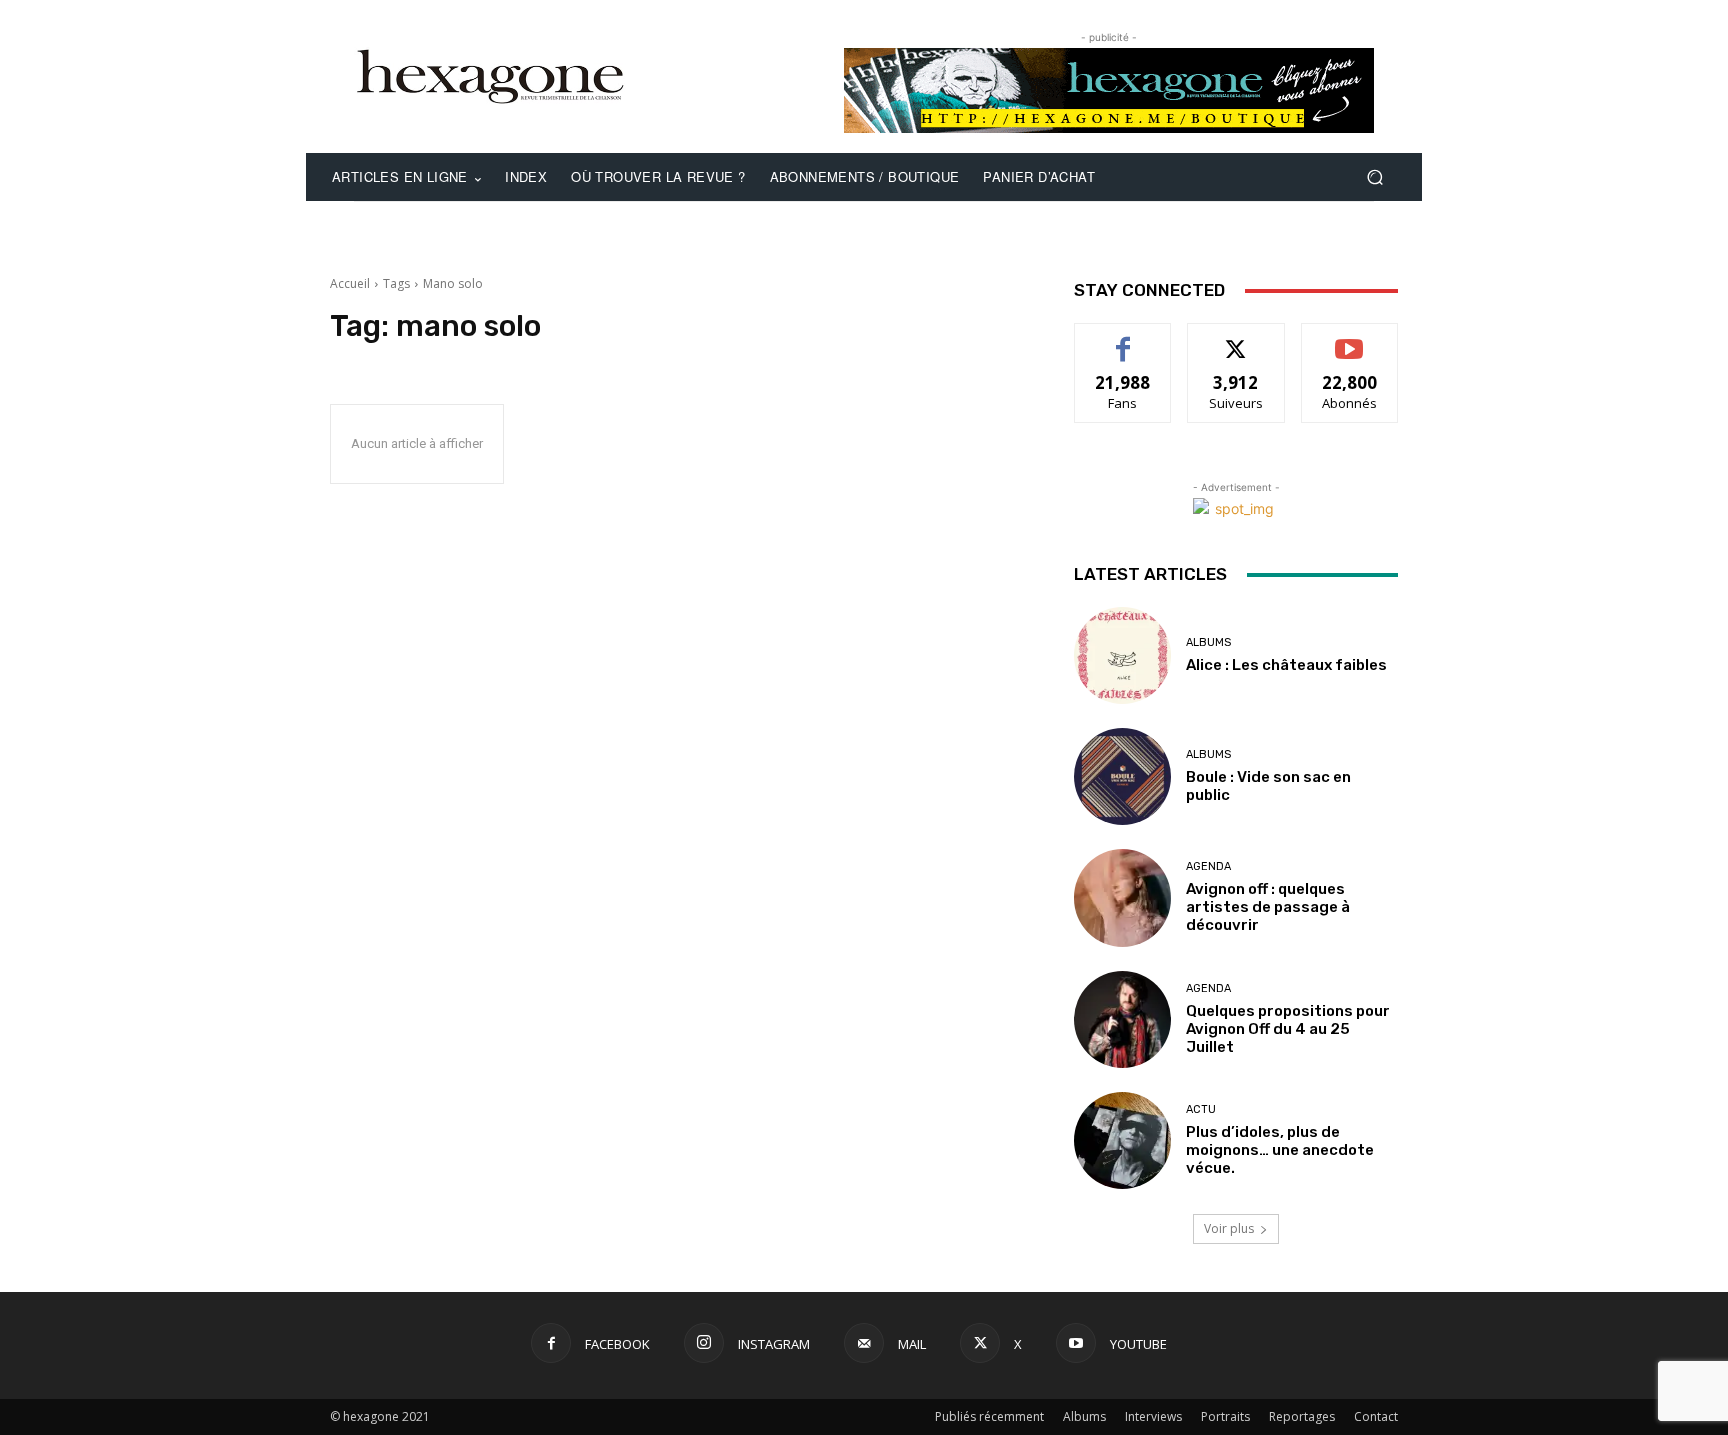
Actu (1201, 1109)
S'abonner (1350, 338)
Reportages (1302, 1416)
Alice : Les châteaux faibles (1286, 665)
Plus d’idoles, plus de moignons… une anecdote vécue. (1280, 1150)
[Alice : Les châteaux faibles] (1122, 655)
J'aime (1123, 338)
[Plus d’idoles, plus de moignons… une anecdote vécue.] (1122, 1140)
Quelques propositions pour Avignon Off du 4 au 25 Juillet (1288, 1029)
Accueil (350, 283)
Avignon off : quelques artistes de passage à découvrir (1268, 907)
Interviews (1153, 1416)
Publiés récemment (989, 1416)
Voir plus (1229, 1228)
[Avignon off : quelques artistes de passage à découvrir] (1122, 897)
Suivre (1236, 338)
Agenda (1208, 866)
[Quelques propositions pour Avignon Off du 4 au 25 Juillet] (1122, 1019)
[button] (1374, 177)
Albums (1208, 642)
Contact (1376, 1416)
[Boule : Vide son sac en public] (1122, 776)
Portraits (1225, 1416)
